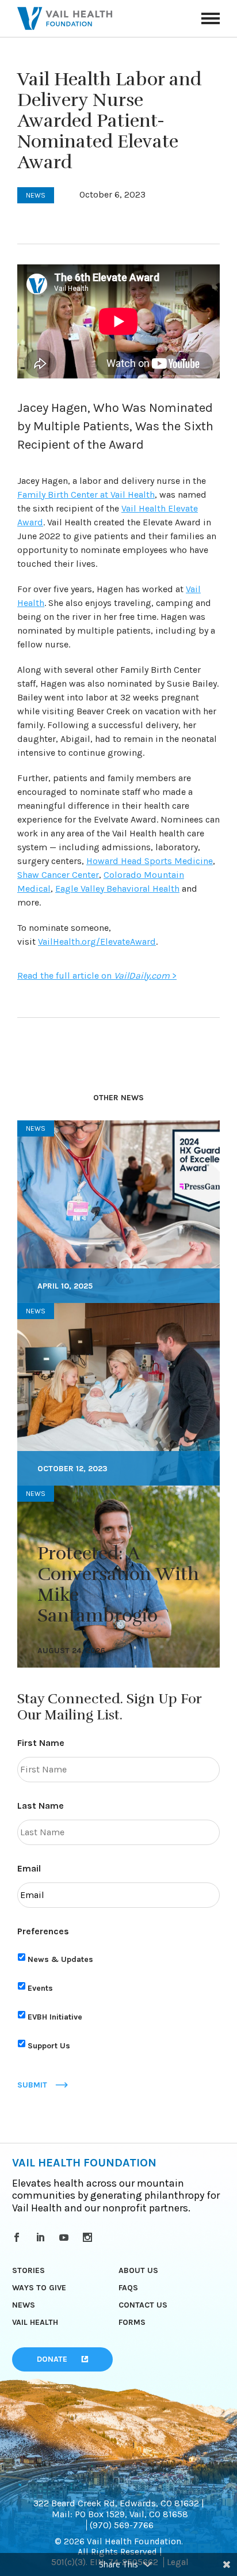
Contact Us (143, 2305)
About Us (138, 2270)
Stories (28, 2270)
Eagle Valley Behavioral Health (117, 889)
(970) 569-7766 (122, 2525)
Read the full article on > (97, 976)
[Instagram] (89, 2237)
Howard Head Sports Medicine (150, 861)
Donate (52, 2359)
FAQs (128, 2288)
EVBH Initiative (55, 2017)
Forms (132, 2322)
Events (40, 1988)
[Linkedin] (42, 2237)
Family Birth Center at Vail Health (86, 495)
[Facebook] (19, 2237)
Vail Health (35, 2322)
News (24, 2305)
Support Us (49, 2046)
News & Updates (60, 1959)
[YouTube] (66, 2237)
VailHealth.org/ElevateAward (97, 942)
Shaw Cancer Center (58, 875)
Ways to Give (39, 2288)
